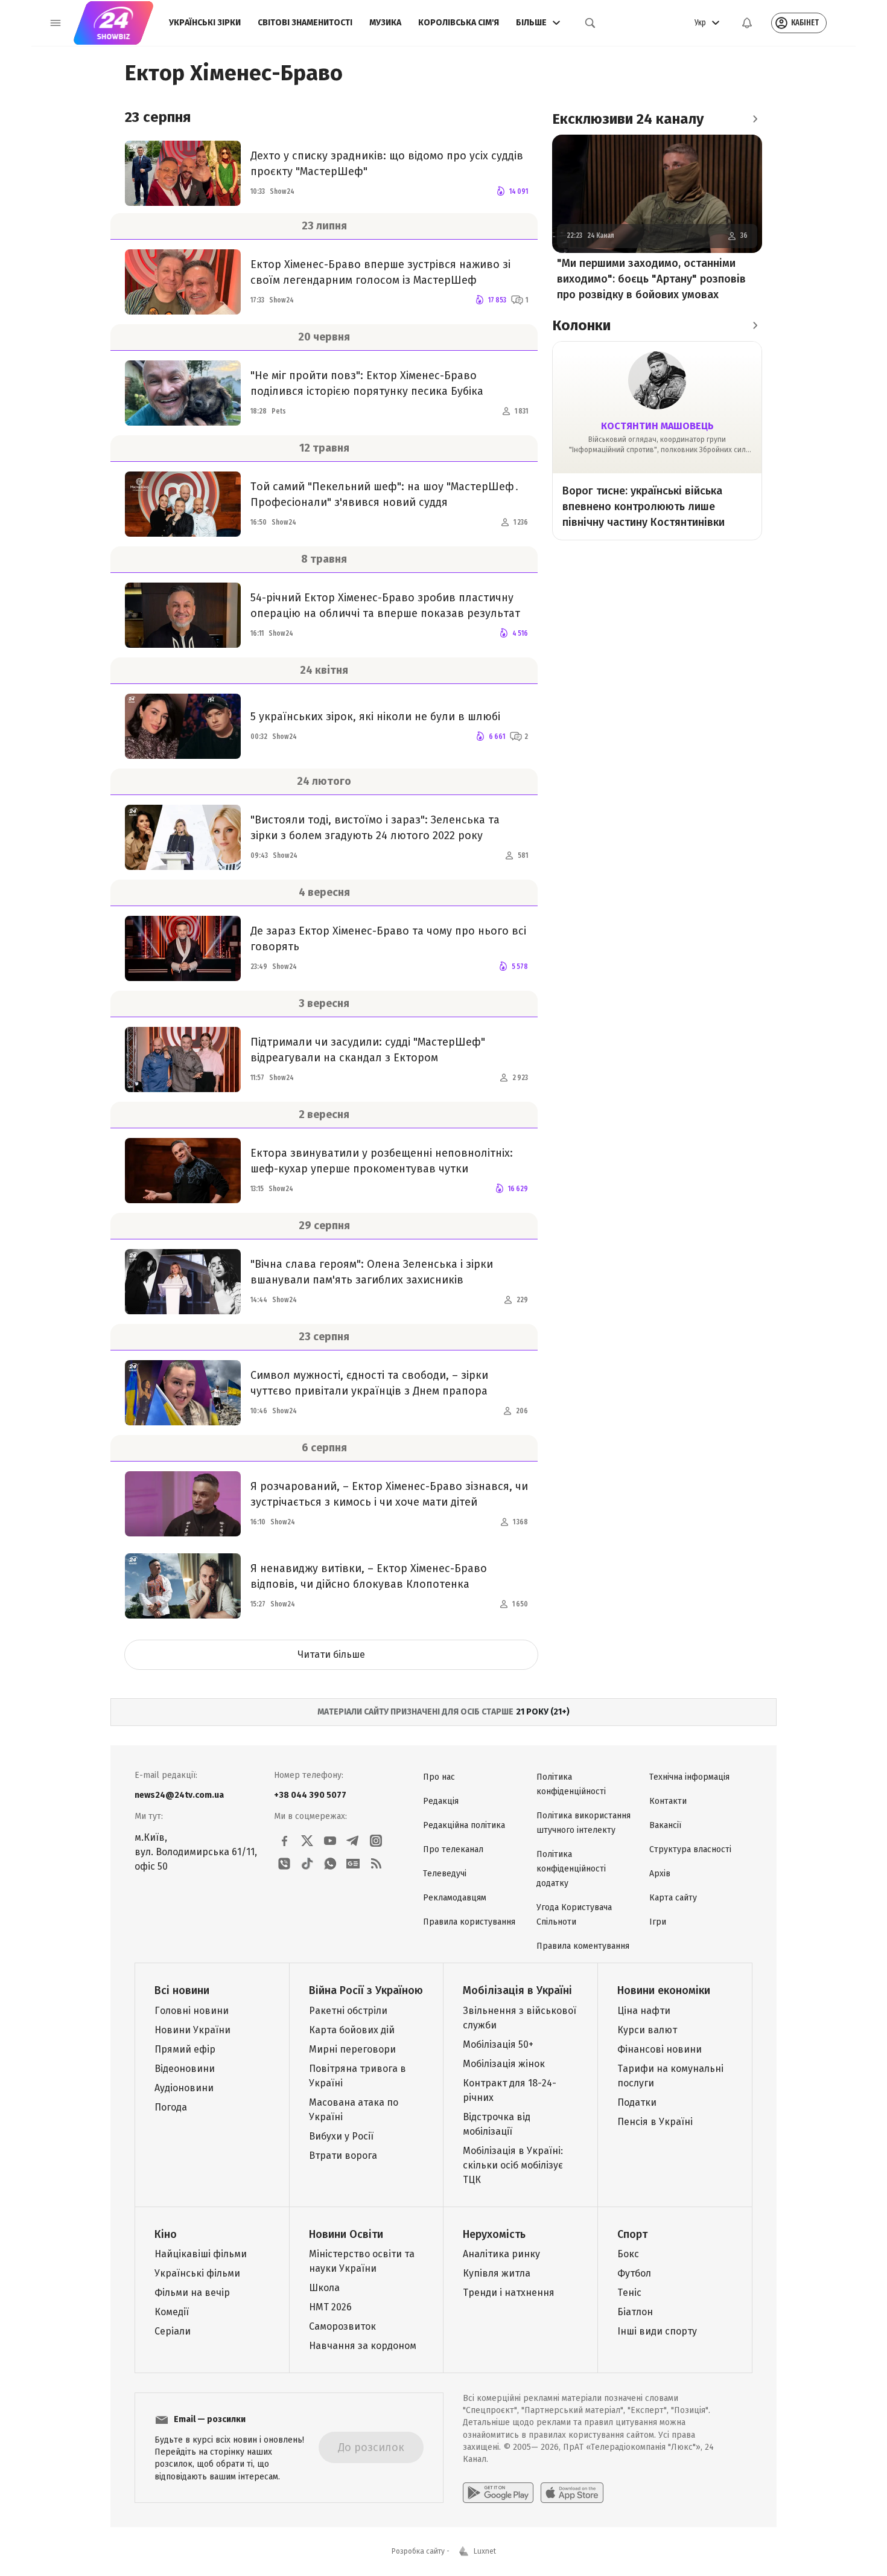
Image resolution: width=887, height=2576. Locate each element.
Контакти (668, 1801)
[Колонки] (755, 325)
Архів (660, 1874)
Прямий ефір (185, 2049)
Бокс (628, 2254)
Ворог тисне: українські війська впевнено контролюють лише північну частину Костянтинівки (644, 507)
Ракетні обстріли (348, 2011)
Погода (171, 2107)
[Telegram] (353, 1841)
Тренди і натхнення (509, 2293)
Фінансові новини (660, 2049)
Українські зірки (205, 23)
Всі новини (182, 1990)
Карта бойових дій (352, 2030)
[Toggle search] (590, 23)
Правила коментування (583, 1946)
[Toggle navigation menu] (56, 23)
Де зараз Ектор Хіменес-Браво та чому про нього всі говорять (388, 939)
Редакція (441, 1801)
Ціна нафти (644, 2011)
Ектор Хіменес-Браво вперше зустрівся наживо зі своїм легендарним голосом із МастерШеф (380, 272)
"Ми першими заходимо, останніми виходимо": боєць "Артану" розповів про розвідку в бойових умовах (651, 279)
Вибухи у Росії (341, 2136)
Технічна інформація (689, 1777)
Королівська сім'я (459, 23)
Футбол (634, 2273)
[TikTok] (307, 1864)
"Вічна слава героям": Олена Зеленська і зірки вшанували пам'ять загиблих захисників (372, 1272)
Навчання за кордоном (363, 2346)
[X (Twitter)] (307, 1841)
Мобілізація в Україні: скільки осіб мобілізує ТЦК (513, 2165)
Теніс (629, 2293)
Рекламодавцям (455, 1898)
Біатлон (635, 2312)
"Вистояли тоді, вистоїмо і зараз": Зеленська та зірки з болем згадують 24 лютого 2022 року (375, 828)
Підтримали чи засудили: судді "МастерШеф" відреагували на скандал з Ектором (368, 1050)
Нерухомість (494, 2234)
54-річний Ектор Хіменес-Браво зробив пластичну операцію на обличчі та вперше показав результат (385, 606)
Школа (324, 2288)
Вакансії (665, 1825)
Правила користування (469, 1922)
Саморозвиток (342, 2326)
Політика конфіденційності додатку (571, 1869)
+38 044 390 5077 (310, 1795)
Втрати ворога (343, 2156)
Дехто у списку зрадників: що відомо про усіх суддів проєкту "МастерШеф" (387, 164)
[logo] (113, 23)
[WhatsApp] (330, 1864)
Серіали (173, 2331)
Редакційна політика (464, 1825)
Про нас (439, 1777)
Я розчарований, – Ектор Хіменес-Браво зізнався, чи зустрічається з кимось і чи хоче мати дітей (389, 1494)
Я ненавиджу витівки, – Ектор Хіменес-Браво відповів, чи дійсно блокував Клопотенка (369, 1576)
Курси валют (647, 2030)
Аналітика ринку (501, 2254)
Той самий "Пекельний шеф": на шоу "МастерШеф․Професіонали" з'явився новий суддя (385, 494)
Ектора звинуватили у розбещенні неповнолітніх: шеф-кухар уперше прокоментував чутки (382, 1161)
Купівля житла (497, 2273)
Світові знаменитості (305, 23)
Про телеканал (453, 1849)
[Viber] (284, 1864)
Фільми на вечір (192, 2293)
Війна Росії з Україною (366, 1990)
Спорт (632, 2234)
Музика (385, 23)
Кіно (166, 2234)
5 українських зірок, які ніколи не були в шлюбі (375, 717)
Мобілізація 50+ (498, 2044)
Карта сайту (673, 1898)
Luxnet (485, 2551)
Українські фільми (197, 2273)
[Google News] (353, 1864)
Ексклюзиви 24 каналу (628, 119)
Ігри (658, 1922)
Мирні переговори (352, 2049)
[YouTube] (330, 1841)
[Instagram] (376, 1841)
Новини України (192, 2030)
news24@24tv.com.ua (179, 1795)
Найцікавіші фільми (201, 2254)
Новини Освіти (346, 2234)
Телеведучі (445, 1874)
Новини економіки (664, 1990)
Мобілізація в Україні (517, 1990)
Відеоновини (185, 2069)
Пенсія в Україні (655, 2122)
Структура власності (690, 1849)
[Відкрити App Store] (572, 2493)
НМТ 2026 (330, 2307)
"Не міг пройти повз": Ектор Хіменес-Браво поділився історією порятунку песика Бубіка (367, 383)
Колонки (581, 325)
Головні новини (192, 2011)
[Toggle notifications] (747, 23)
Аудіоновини (184, 2088)
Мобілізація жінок (504, 2064)
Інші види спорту (657, 2331)
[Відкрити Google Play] (498, 2493)
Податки (637, 2102)
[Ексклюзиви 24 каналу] (755, 119)
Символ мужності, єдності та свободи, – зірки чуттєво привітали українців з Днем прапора (369, 1383)
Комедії (172, 2312)
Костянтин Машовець (657, 426)
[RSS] (376, 1864)
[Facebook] (284, 1841)
